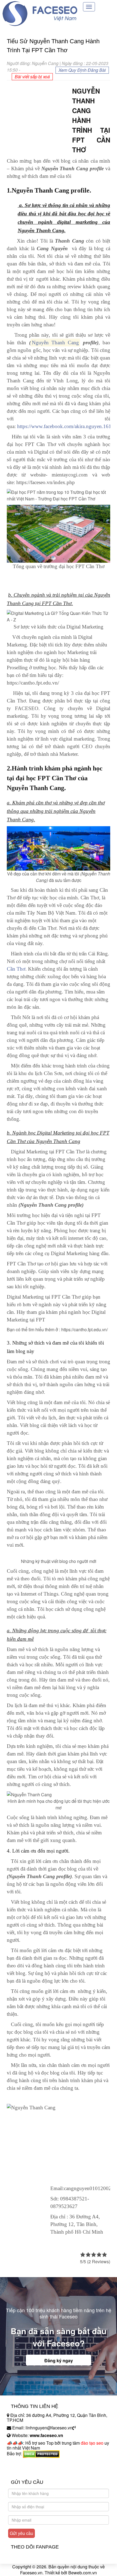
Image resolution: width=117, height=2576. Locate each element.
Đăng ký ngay (59, 2360)
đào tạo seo (92, 2443)
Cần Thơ (16, 969)
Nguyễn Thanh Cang (56, 343)
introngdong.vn (21, 2463)
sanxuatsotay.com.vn (27, 2471)
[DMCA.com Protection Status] (41, 2454)
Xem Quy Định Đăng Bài (82, 70)
